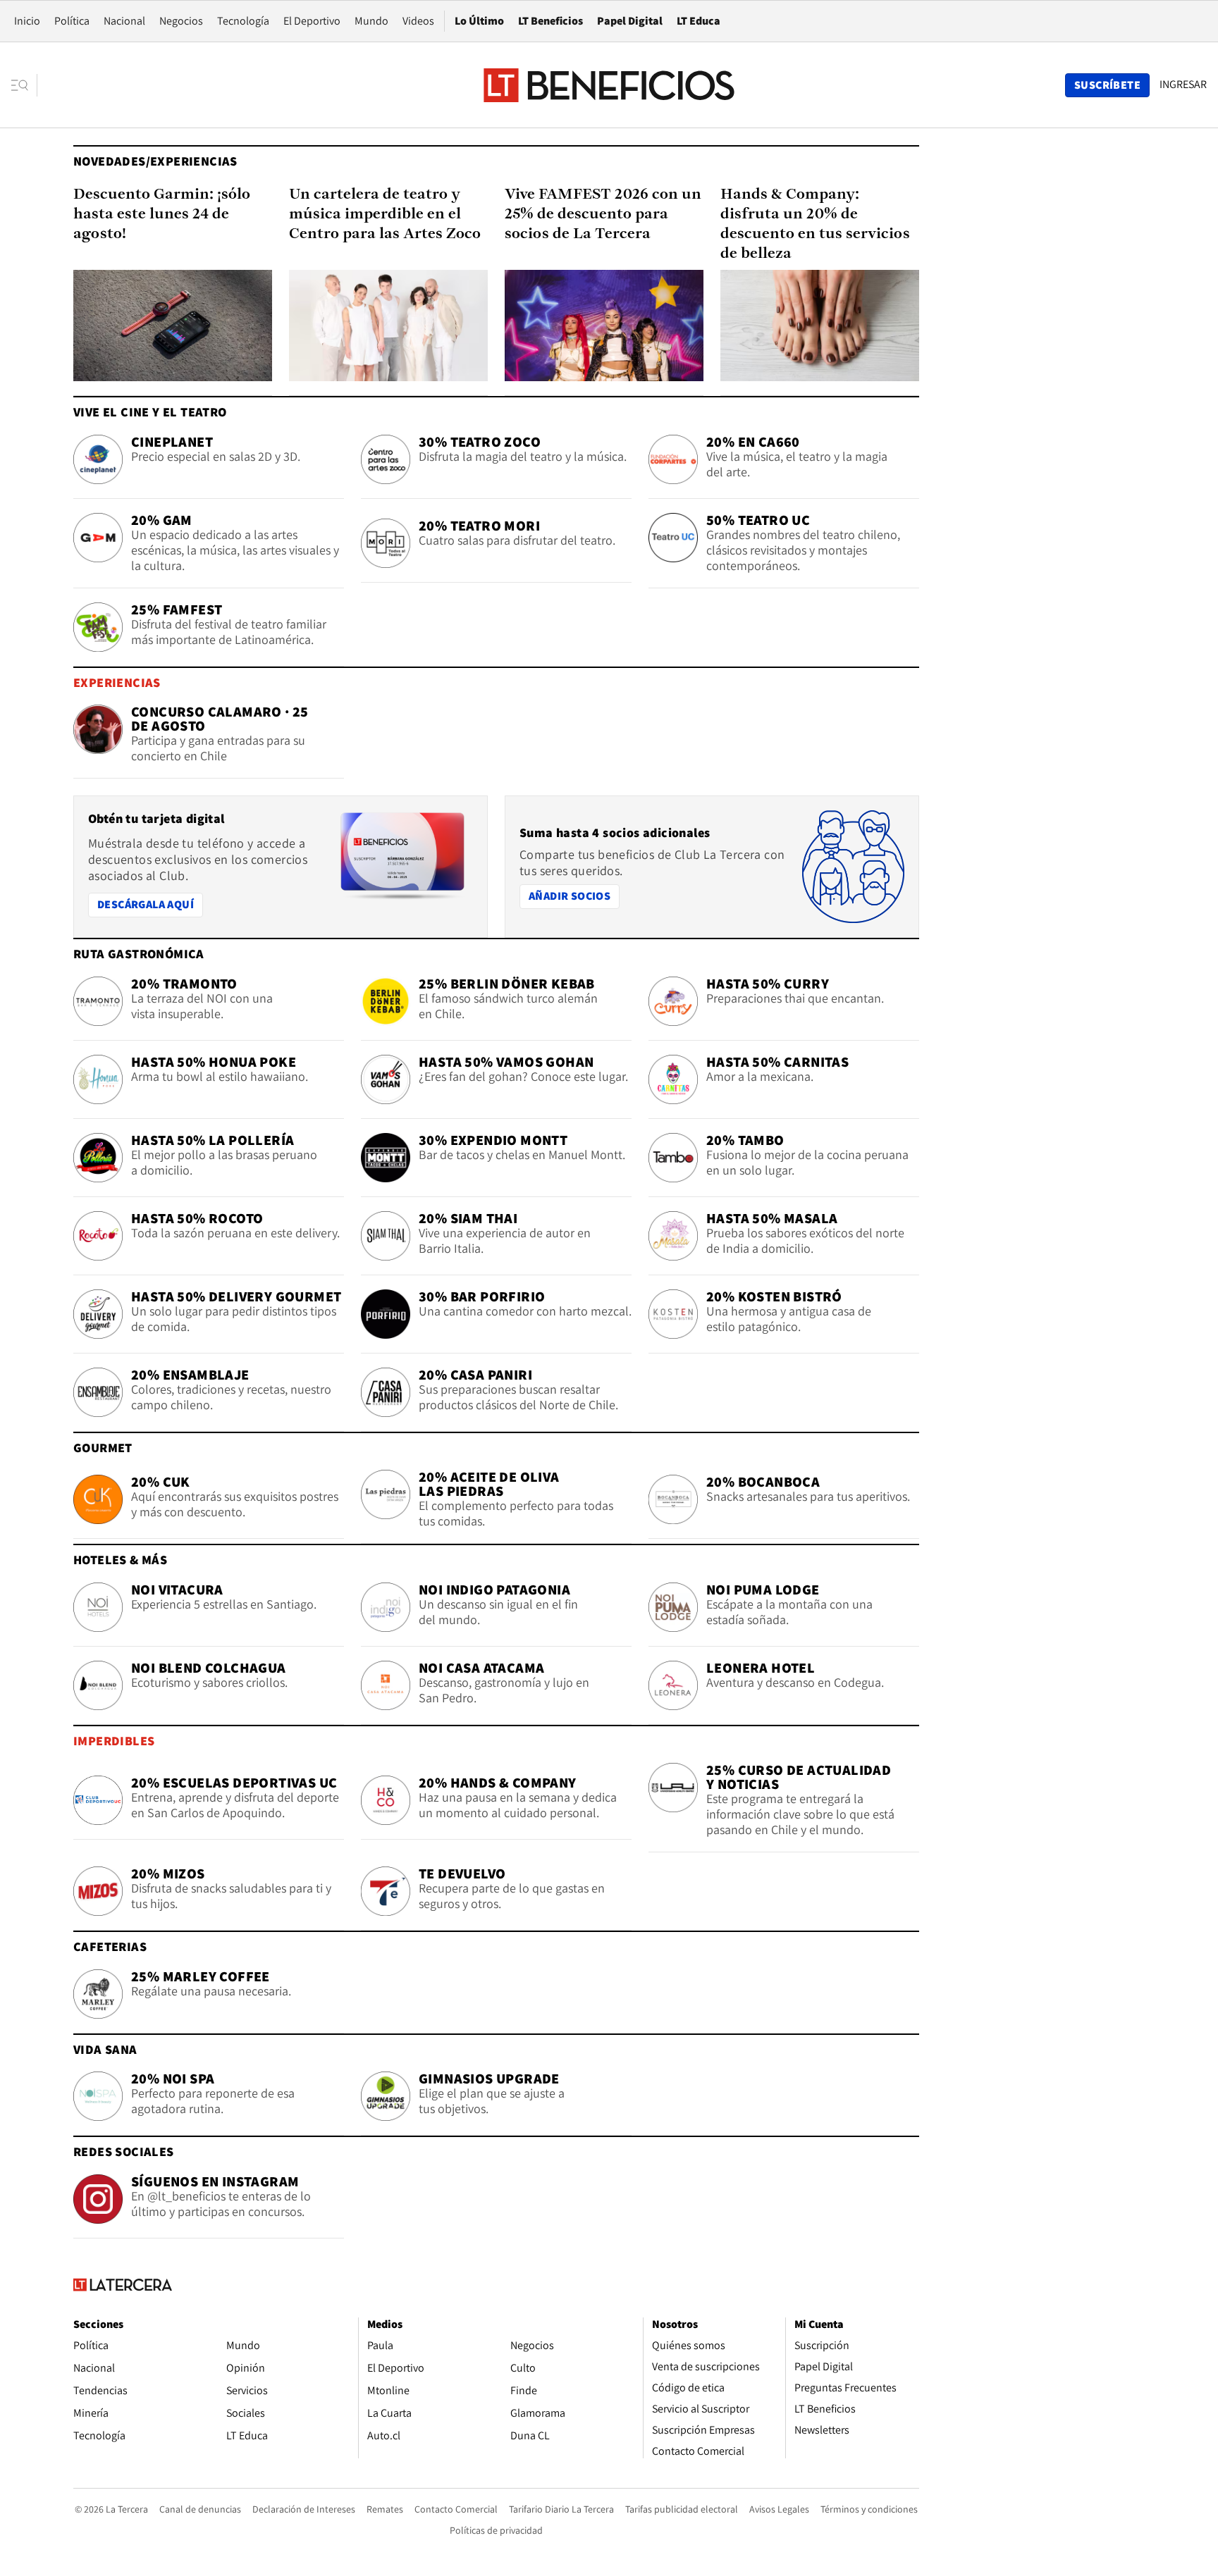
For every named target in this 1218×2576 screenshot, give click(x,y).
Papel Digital (630, 21)
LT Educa (699, 21)
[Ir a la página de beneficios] (609, 85)
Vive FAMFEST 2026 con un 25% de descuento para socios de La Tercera (603, 215)
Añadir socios (574, 896)
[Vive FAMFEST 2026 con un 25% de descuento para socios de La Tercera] (604, 326)
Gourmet (103, 1448)
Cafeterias (110, 1946)
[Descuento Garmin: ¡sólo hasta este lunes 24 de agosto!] (173, 326)
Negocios (181, 21)
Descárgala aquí (146, 904)
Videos (418, 21)
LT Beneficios (550, 21)
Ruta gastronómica (139, 954)
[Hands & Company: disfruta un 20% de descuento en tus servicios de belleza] (820, 326)
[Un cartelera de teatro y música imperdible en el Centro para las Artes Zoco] (388, 326)
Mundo (371, 21)
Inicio (27, 21)
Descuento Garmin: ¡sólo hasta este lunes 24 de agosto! (162, 215)
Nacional (124, 21)
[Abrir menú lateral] (24, 85)
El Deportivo (312, 21)
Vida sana (105, 2049)
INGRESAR (1183, 85)
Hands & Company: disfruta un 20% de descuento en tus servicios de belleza (815, 224)
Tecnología (243, 21)
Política (72, 21)
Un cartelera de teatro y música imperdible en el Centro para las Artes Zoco (385, 215)
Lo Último (479, 21)
